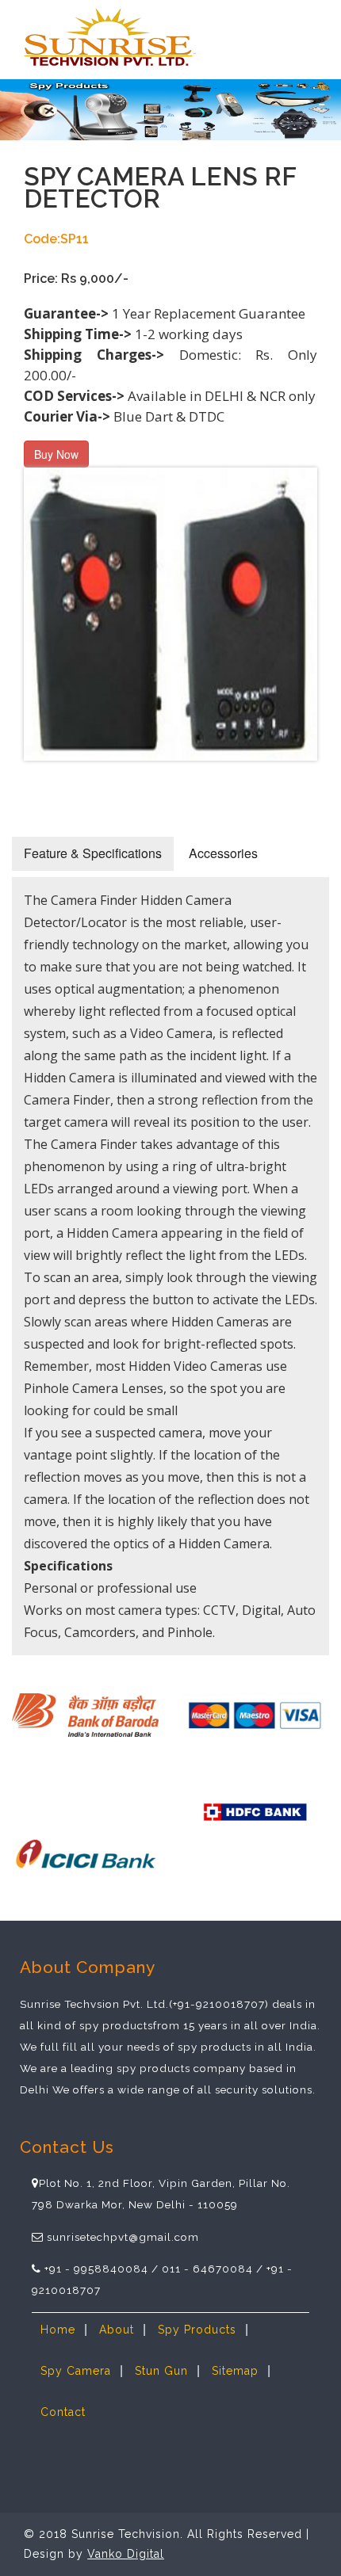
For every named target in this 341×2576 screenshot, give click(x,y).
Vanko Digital (126, 2554)
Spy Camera (76, 2371)
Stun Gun (161, 2371)
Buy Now (56, 454)
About (117, 2330)
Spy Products (197, 2330)
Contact (63, 2412)
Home (58, 2330)
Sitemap (235, 2371)
